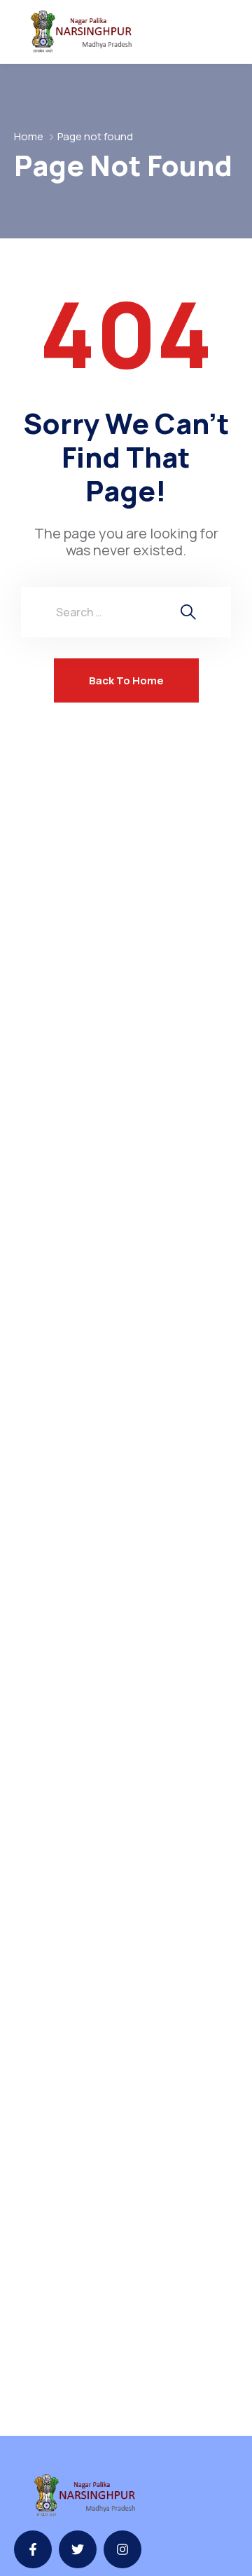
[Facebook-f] (33, 2549)
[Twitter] (78, 2549)
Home (29, 136)
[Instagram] (122, 2549)
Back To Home (126, 680)
